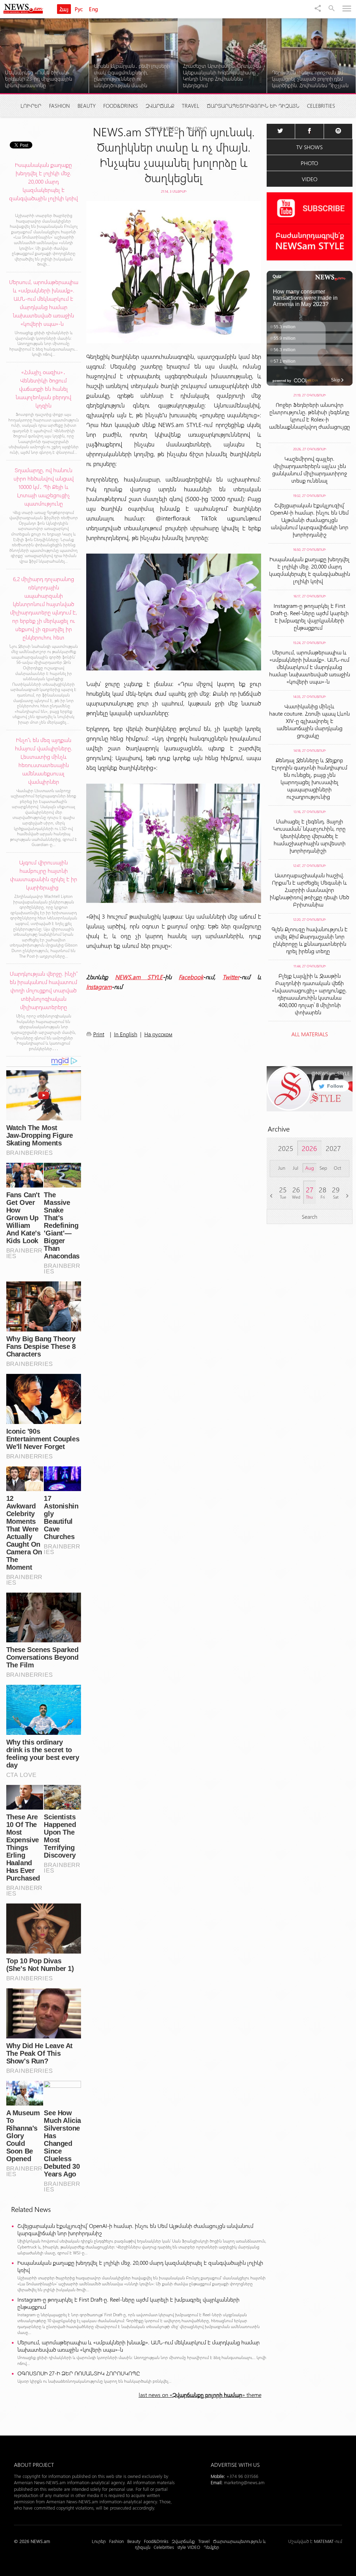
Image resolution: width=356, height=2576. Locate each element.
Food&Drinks (121, 106)
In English (126, 1034)
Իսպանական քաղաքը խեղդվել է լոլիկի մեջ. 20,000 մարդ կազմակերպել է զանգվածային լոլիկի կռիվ (140, 2266)
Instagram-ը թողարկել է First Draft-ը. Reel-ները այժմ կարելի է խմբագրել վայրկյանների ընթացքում (128, 2303)
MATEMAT (324, 2541)
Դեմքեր (196, 129)
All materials (310, 1034)
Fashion (59, 106)
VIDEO (310, 179)
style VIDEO (164, 129)
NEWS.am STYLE (139, 977)
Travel (191, 106)
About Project (34, 2465)
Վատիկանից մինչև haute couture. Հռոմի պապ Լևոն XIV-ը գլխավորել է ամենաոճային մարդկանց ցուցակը (309, 721)
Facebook (191, 977)
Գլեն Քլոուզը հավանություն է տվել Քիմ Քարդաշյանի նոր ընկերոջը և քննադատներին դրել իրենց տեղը (310, 940)
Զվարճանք (160, 106)
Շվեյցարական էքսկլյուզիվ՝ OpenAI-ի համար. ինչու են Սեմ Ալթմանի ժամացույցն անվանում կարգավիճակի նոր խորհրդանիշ (135, 2229)
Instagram (99, 987)
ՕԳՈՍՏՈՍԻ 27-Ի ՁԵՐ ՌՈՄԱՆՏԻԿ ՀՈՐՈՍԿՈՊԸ (79, 2373)
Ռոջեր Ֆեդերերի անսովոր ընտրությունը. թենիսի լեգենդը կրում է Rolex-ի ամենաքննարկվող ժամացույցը (310, 419)
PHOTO (309, 163)
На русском (158, 1034)
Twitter (231, 977)
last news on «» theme (200, 2395)
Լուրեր (31, 106)
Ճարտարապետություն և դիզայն (253, 106)
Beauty (87, 106)
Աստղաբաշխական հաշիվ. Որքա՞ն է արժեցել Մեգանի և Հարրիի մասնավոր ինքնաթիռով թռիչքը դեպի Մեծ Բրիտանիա (309, 890)
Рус (79, 9)
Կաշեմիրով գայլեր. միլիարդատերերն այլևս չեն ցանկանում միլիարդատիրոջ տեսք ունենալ (310, 469)
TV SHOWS (309, 147)
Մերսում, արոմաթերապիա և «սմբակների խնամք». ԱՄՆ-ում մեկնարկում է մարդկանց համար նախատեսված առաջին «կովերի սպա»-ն (139, 2346)
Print (99, 1034)
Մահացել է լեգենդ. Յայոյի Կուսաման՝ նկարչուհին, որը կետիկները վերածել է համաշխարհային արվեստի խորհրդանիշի (309, 836)
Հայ (64, 9)
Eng (94, 9)
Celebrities (321, 106)
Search (310, 1217)
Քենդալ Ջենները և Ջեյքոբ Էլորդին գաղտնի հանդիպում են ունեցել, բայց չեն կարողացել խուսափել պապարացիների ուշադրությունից (309, 778)
